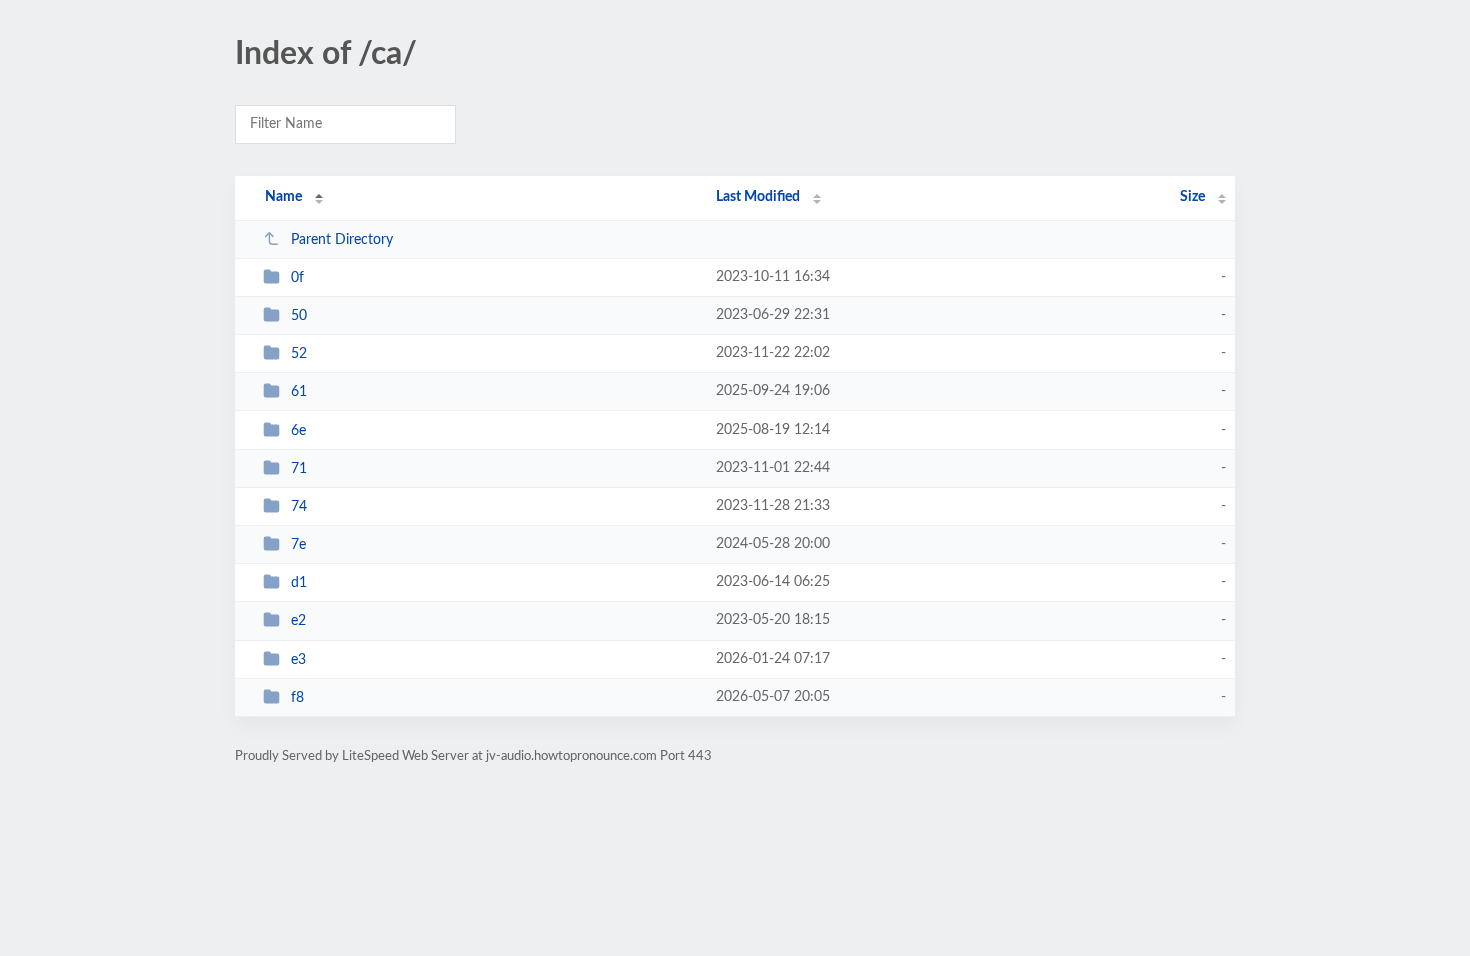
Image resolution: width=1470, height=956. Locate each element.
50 (299, 316)
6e (298, 431)
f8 (297, 698)
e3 (298, 660)
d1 (299, 583)
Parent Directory (342, 240)
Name (283, 197)
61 (299, 392)
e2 (298, 621)
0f (297, 278)
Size (1192, 197)
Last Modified (758, 197)
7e (298, 545)
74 (299, 507)
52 (299, 354)
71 (299, 469)
